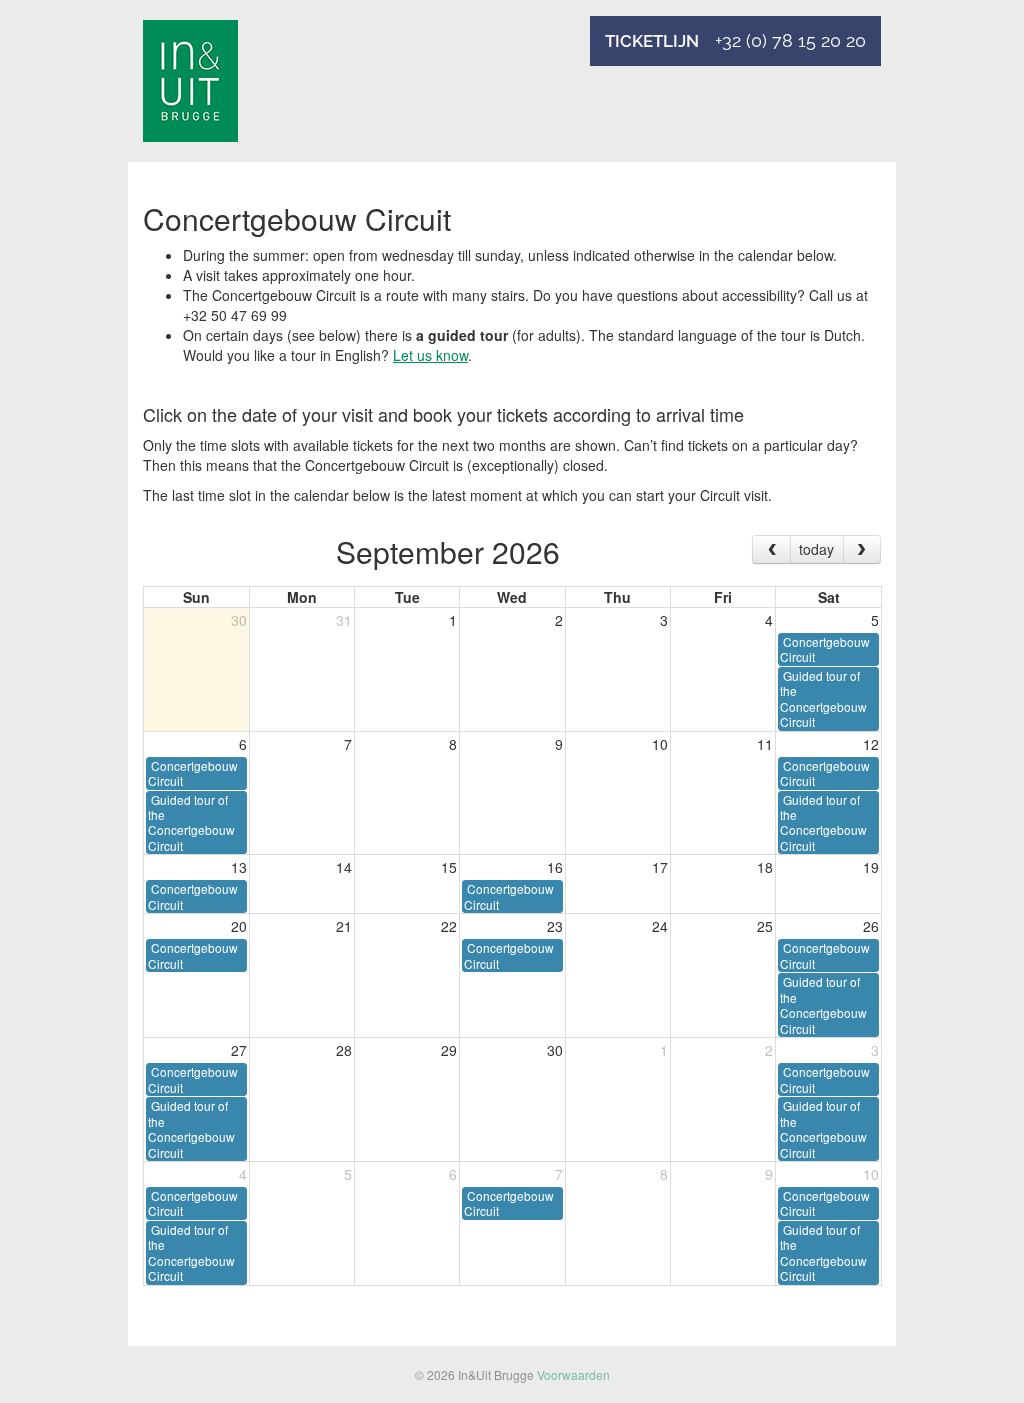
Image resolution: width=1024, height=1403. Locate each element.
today (816, 549)
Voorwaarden (573, 1374)
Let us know (430, 355)
